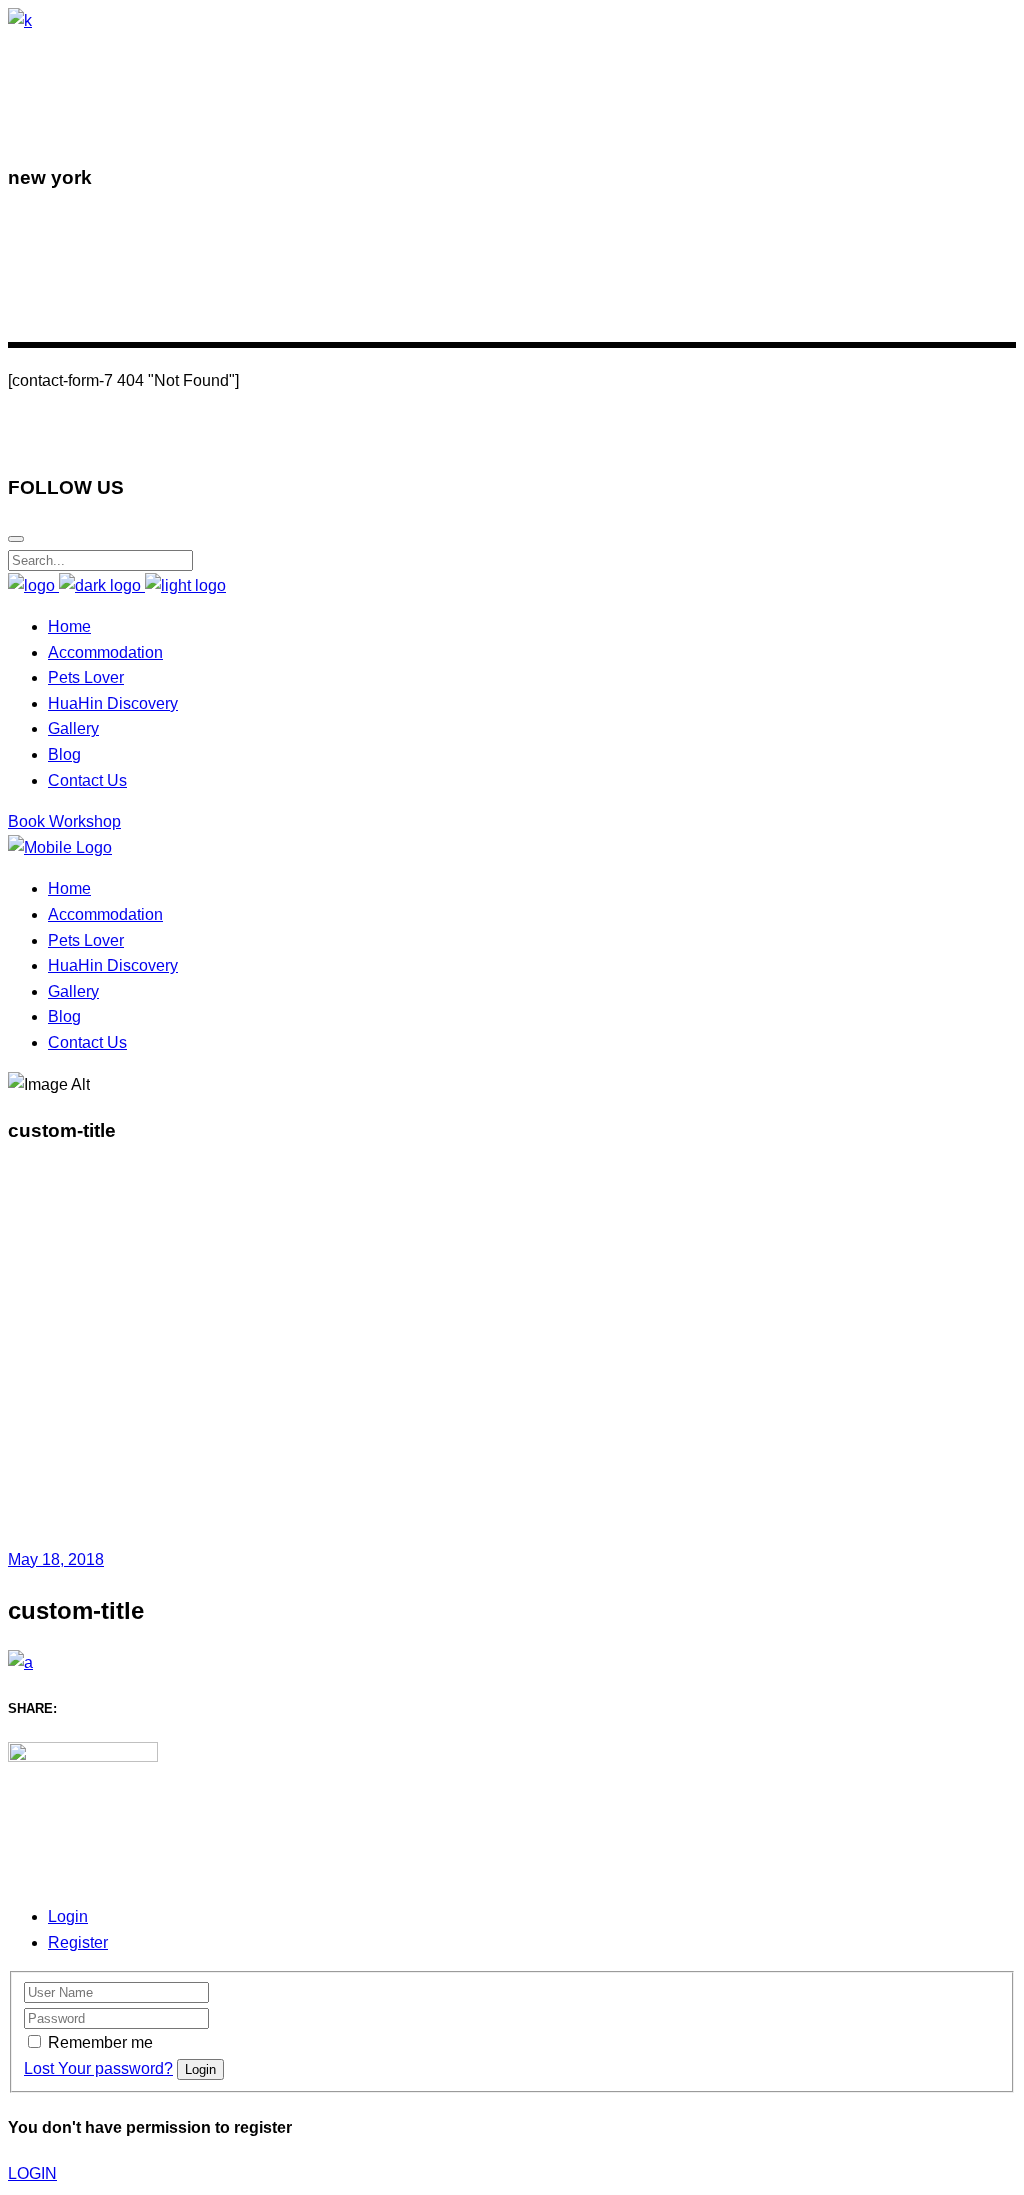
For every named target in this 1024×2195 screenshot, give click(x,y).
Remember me (100, 2042)
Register (78, 1942)
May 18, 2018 (56, 1559)
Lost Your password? (98, 2068)
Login (68, 1916)
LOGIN (32, 2173)
